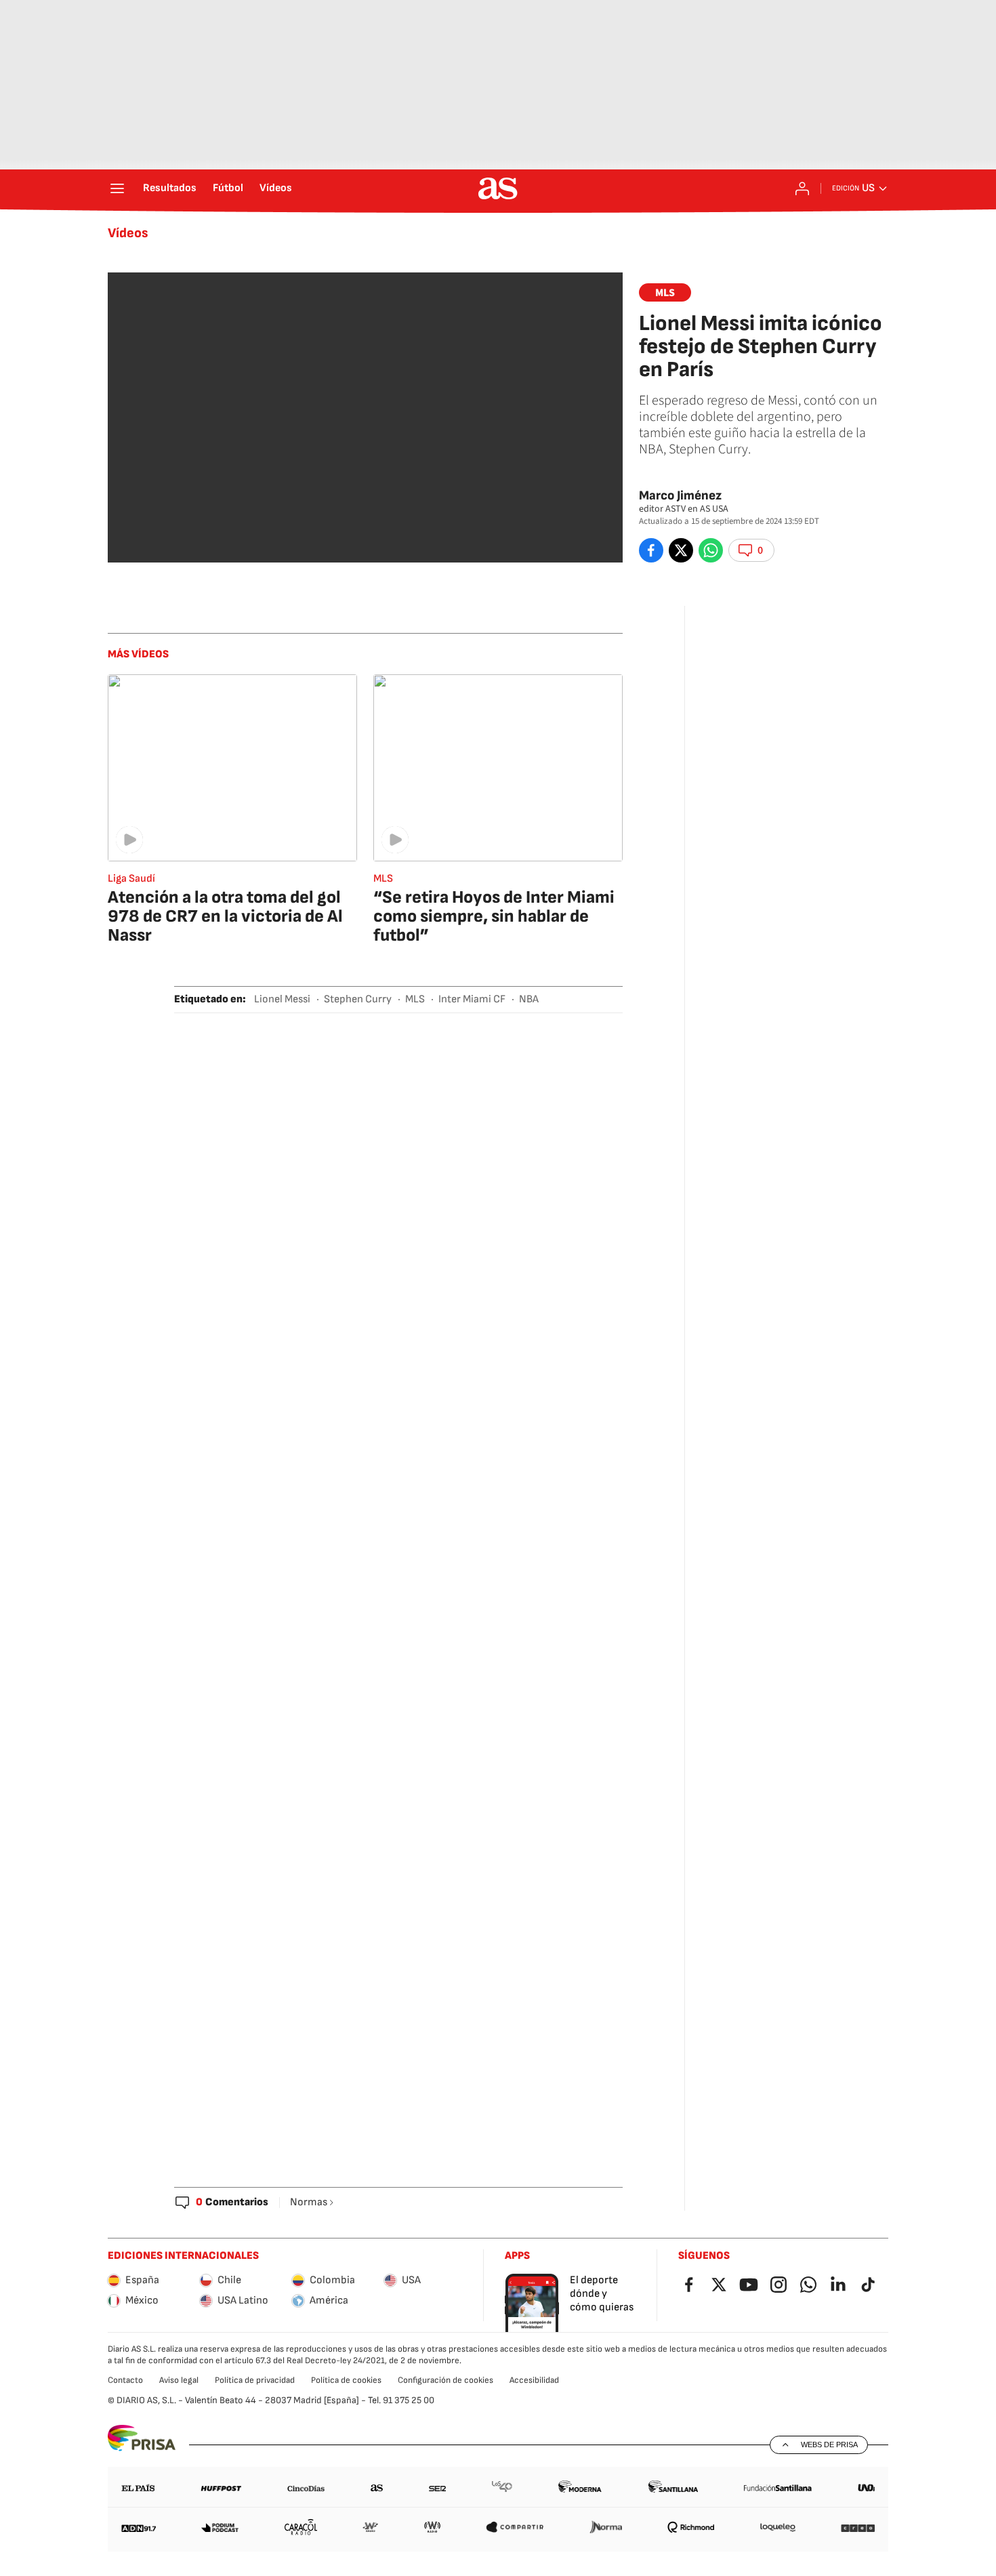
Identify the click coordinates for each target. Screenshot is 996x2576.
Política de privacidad (255, 2380)
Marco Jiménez (680, 496)
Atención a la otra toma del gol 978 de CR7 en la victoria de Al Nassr (225, 917)
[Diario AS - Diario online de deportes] (498, 188)
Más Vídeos (138, 654)
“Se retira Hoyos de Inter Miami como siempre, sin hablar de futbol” (494, 917)
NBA (529, 999)
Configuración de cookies (445, 2380)
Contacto (125, 2380)
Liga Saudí (131, 879)
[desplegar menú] (117, 188)
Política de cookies (346, 2380)
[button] (751, 550)
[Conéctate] (802, 188)
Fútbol (228, 188)
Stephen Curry (358, 999)
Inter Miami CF (472, 999)
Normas (309, 2202)
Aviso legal (179, 2380)
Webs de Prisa (829, 2445)
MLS (665, 293)
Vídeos (276, 188)
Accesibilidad (534, 2380)
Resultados (170, 188)
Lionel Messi (282, 999)
